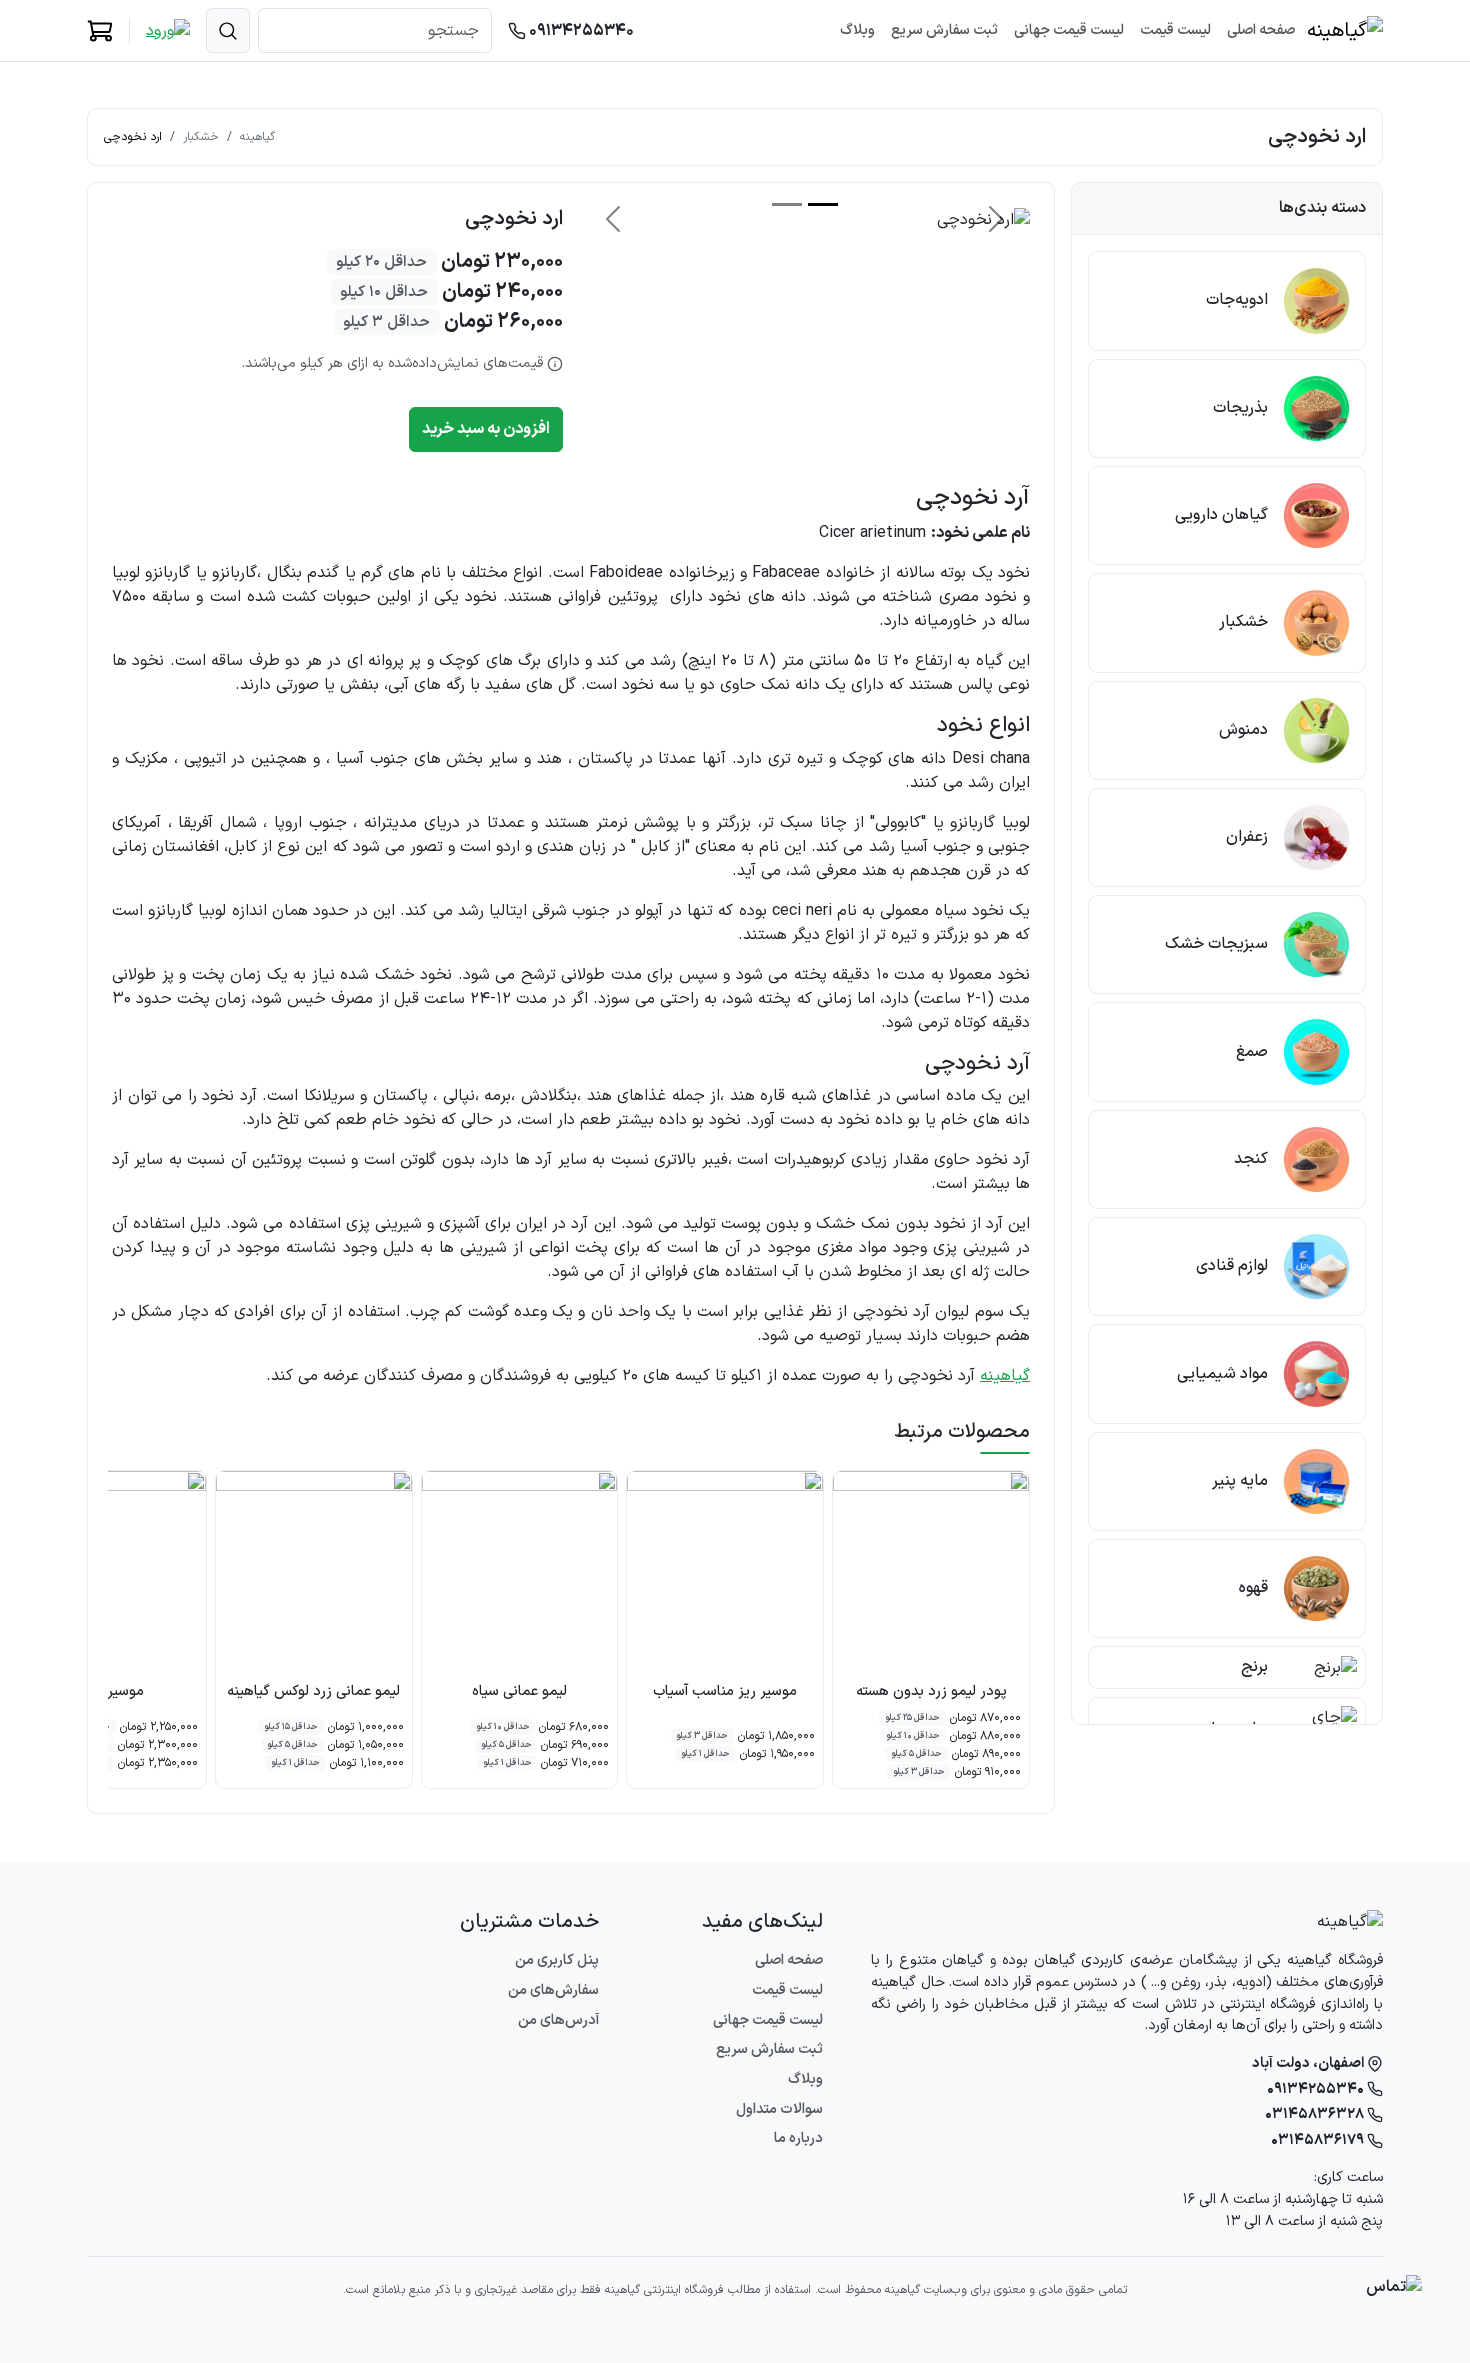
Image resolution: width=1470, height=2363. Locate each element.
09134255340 (580, 31)
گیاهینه (257, 137)
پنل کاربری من (557, 1960)
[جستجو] (228, 30)
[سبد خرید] (100, 31)
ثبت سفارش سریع (944, 30)
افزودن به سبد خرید (486, 429)
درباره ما (798, 2138)
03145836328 (1316, 2114)
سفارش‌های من (553, 1990)
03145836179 (1319, 2140)
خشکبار (201, 137)
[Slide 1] (823, 204)
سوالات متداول (779, 2109)
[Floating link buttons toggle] (1394, 2287)
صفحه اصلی (1261, 30)
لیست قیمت (1175, 30)
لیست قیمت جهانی (1069, 30)
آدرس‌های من (558, 2020)
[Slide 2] (787, 204)
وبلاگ (857, 30)
